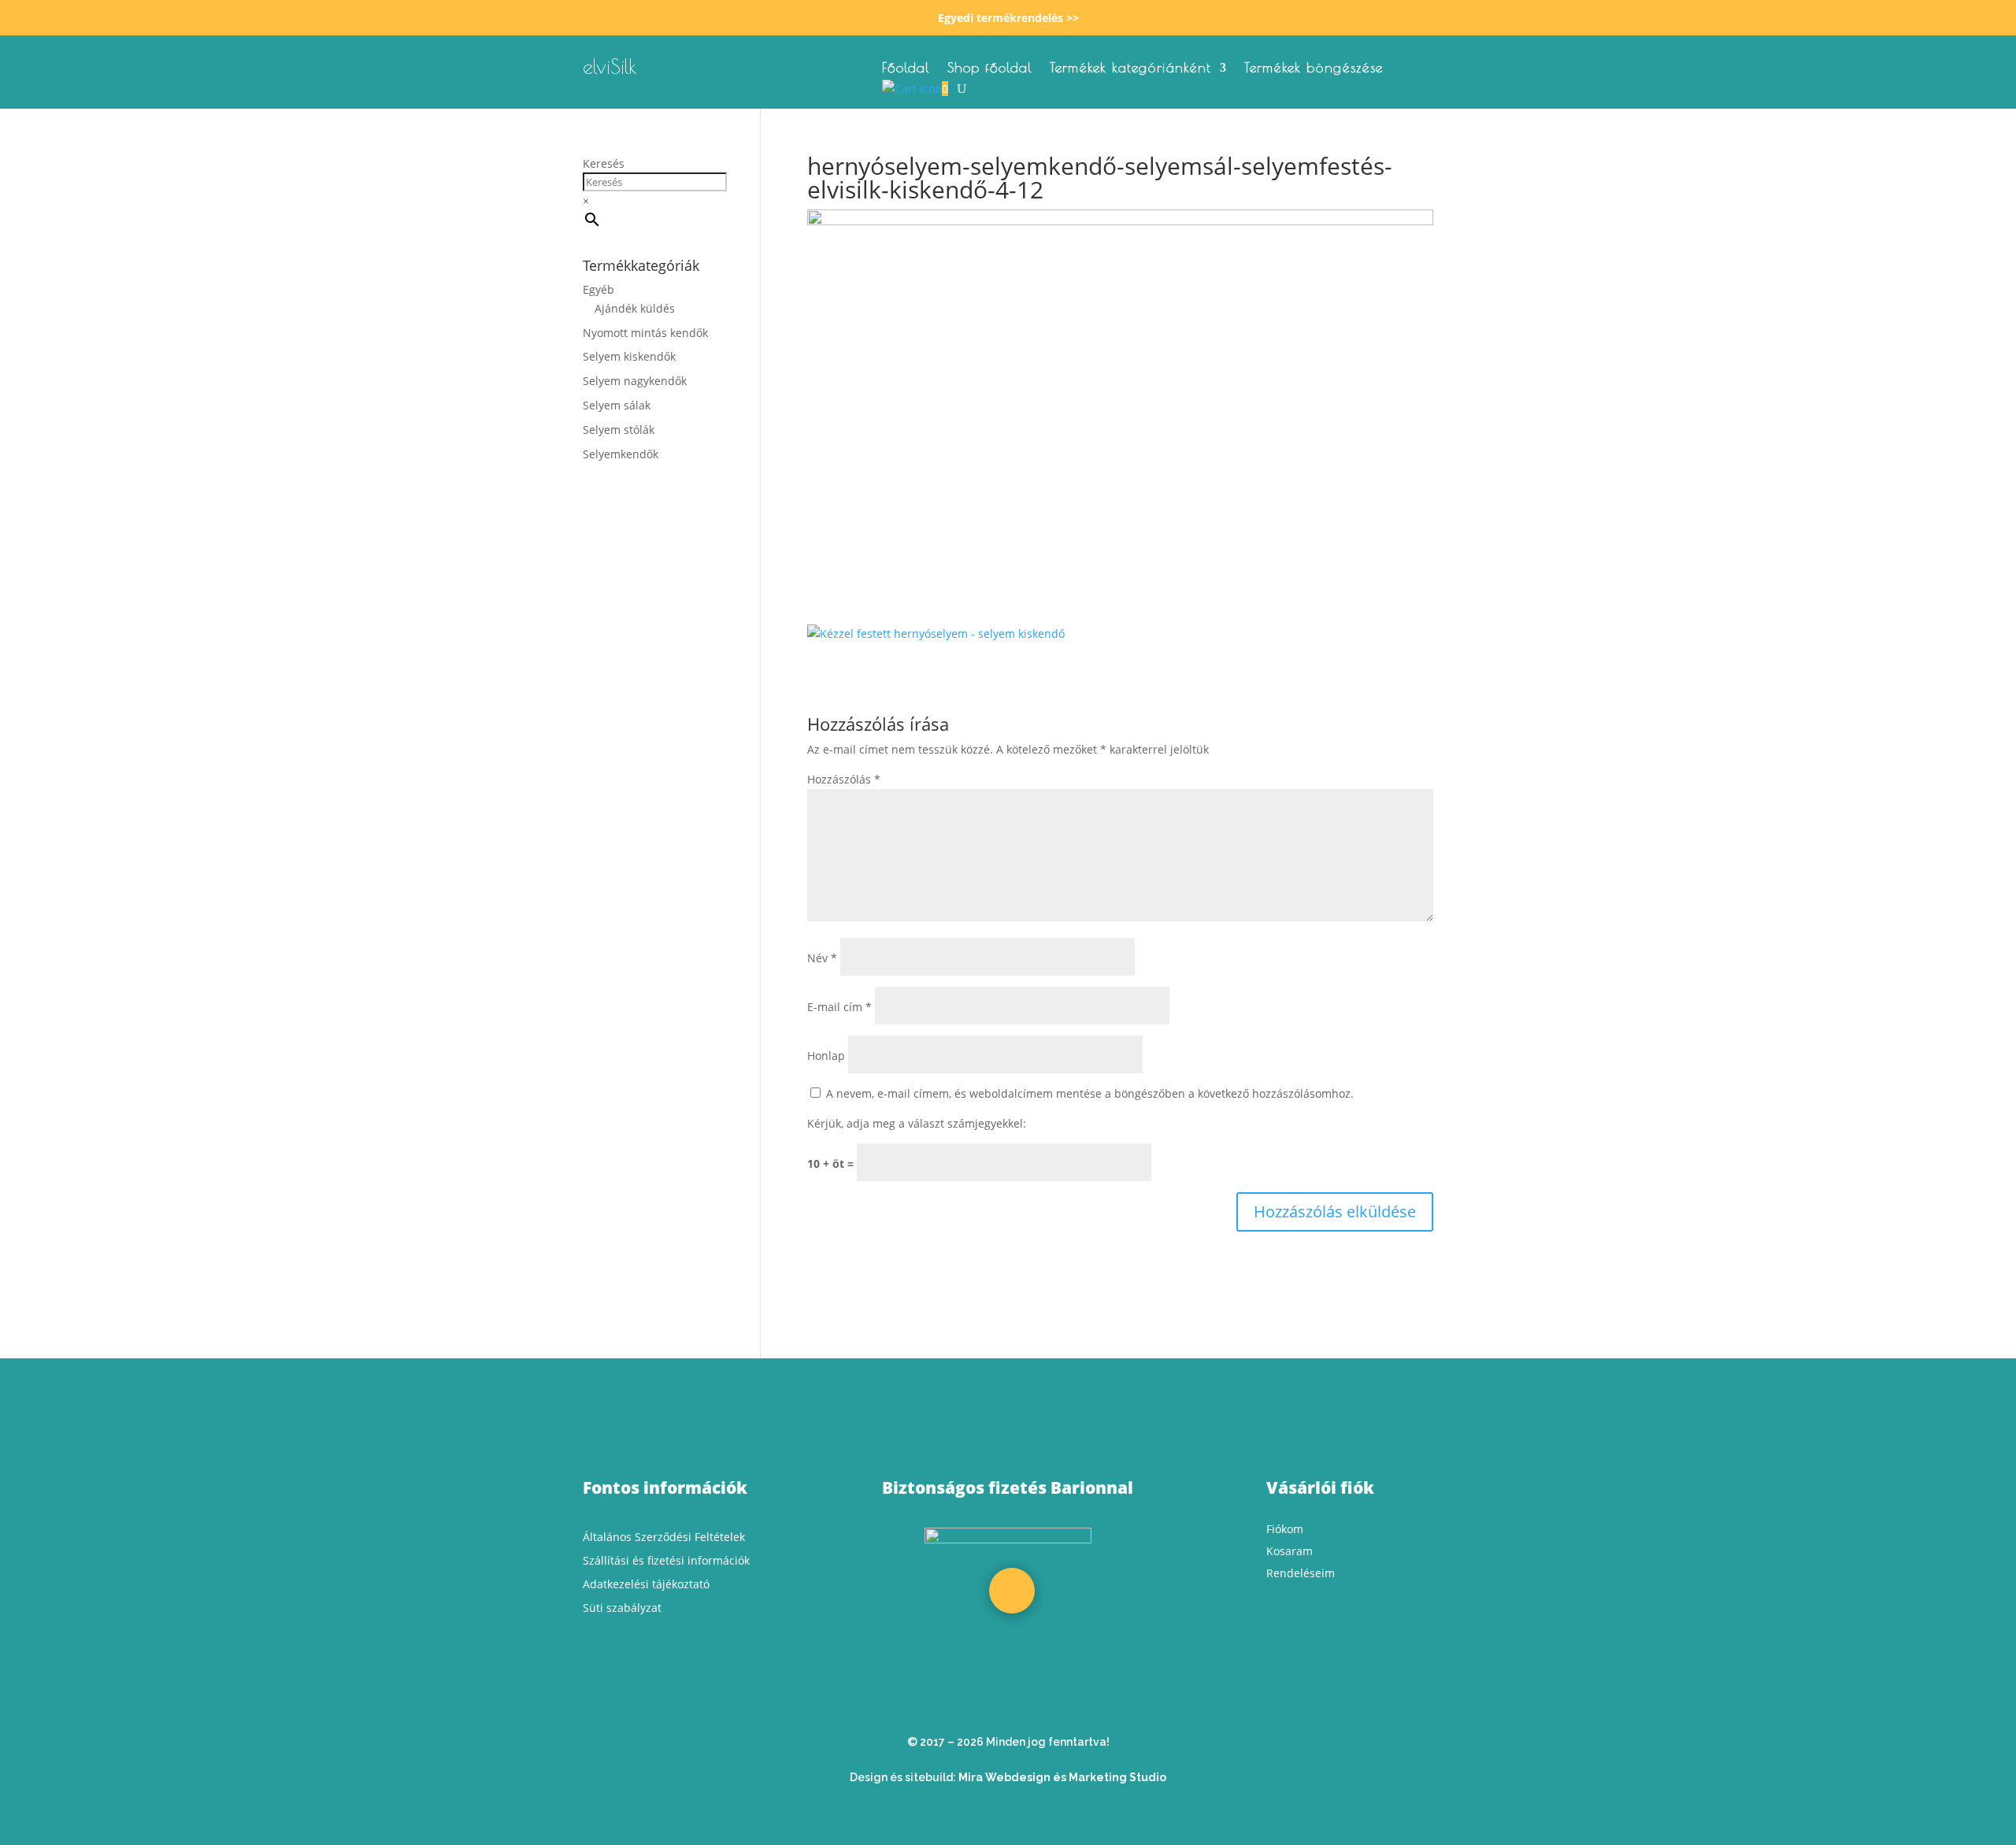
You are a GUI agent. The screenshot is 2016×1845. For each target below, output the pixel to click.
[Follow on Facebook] (1012, 1591)
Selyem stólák (619, 430)
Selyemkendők (621, 454)
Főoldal (906, 69)
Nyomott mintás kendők (645, 333)
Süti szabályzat (622, 1608)
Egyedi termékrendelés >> (1008, 18)
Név (822, 958)
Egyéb (598, 289)
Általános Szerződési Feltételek (664, 1537)
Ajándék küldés (635, 308)
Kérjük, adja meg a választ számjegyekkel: (917, 1123)
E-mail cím (839, 1007)
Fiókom (1285, 1529)
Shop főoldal (990, 69)
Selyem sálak (617, 405)
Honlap (826, 1056)
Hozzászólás (844, 779)
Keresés (604, 163)
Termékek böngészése (1314, 69)
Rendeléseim (1301, 1573)
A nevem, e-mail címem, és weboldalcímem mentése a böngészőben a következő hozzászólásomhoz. (1090, 1093)
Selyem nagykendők (635, 381)
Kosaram (1290, 1551)
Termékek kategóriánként (1130, 69)
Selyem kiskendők (629, 356)
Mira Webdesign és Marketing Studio (1062, 1777)
